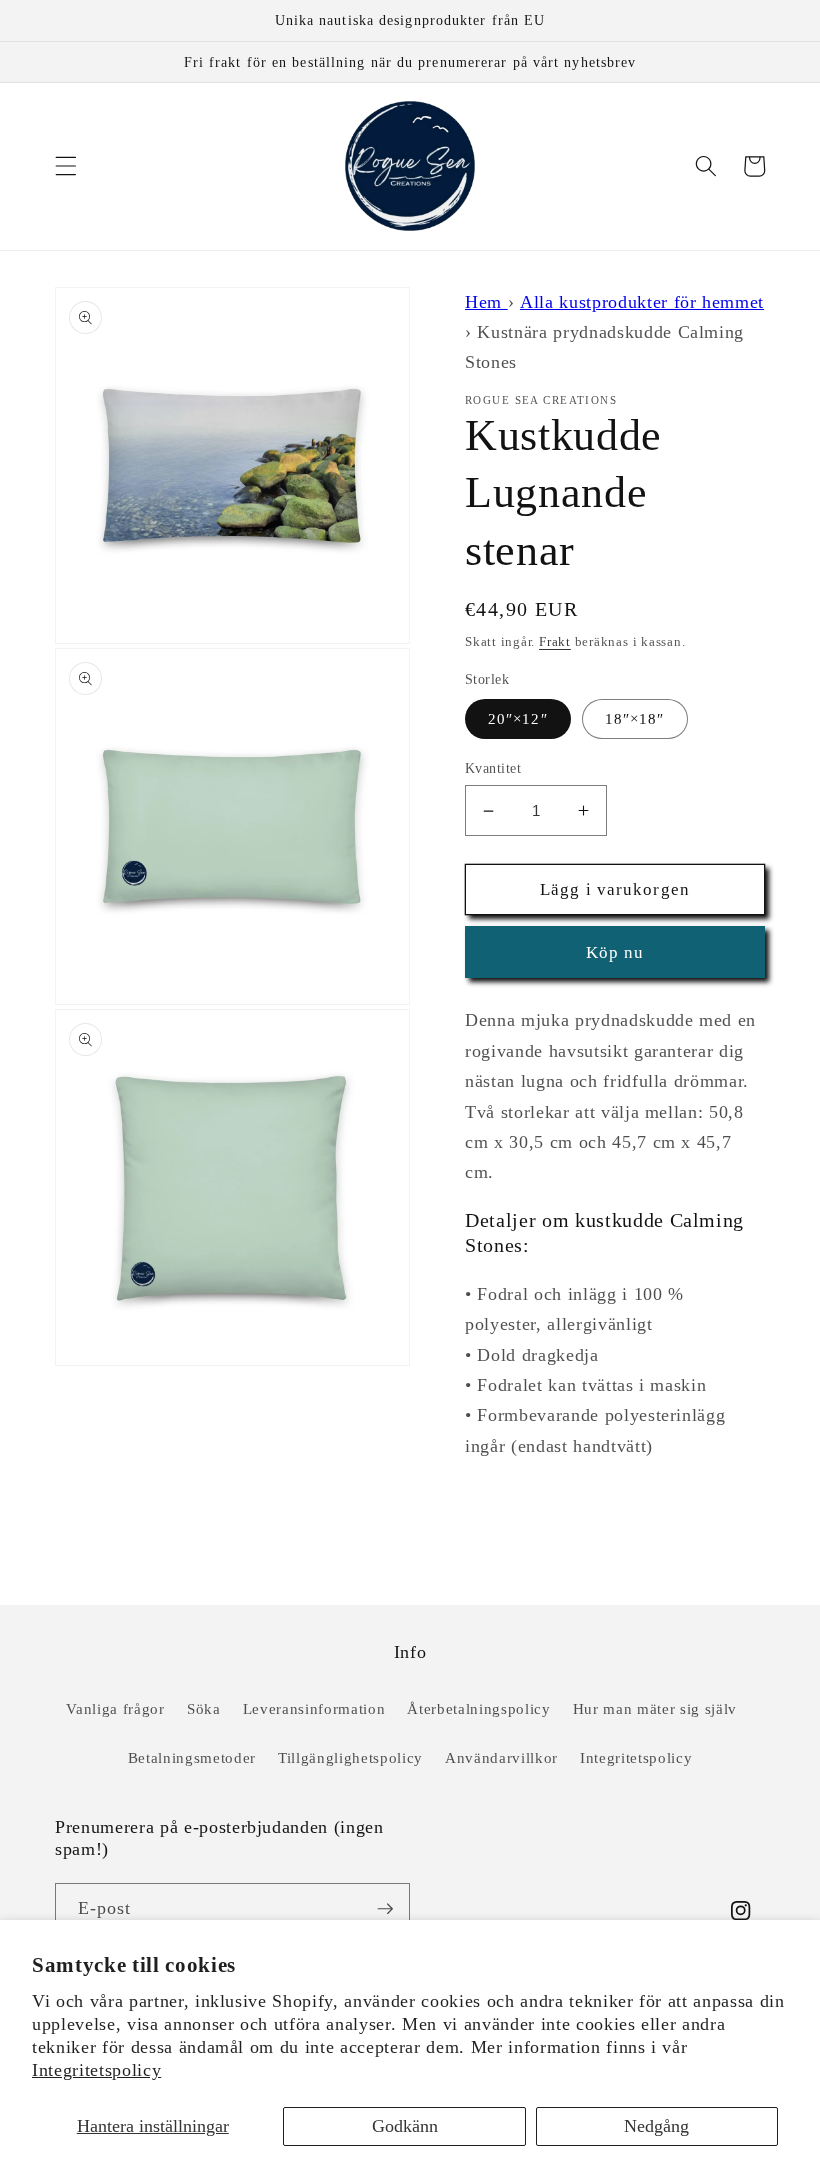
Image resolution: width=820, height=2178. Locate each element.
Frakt (555, 641)
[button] (66, 166)
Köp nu (615, 952)
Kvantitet (493, 768)
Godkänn (405, 2126)
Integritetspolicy (96, 2070)
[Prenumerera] (385, 1909)
